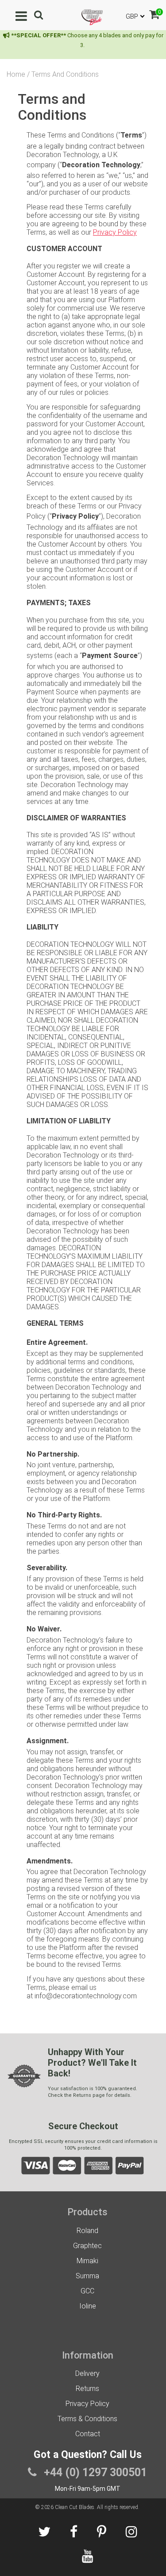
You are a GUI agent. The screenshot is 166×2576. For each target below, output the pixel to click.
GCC (87, 2291)
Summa (87, 2276)
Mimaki (87, 2261)
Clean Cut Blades (75, 2507)
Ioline (88, 2306)
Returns (87, 2389)
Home (16, 74)
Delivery (87, 2373)
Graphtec (87, 2246)
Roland (87, 2231)
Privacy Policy (115, 232)
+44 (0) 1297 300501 (94, 2472)
